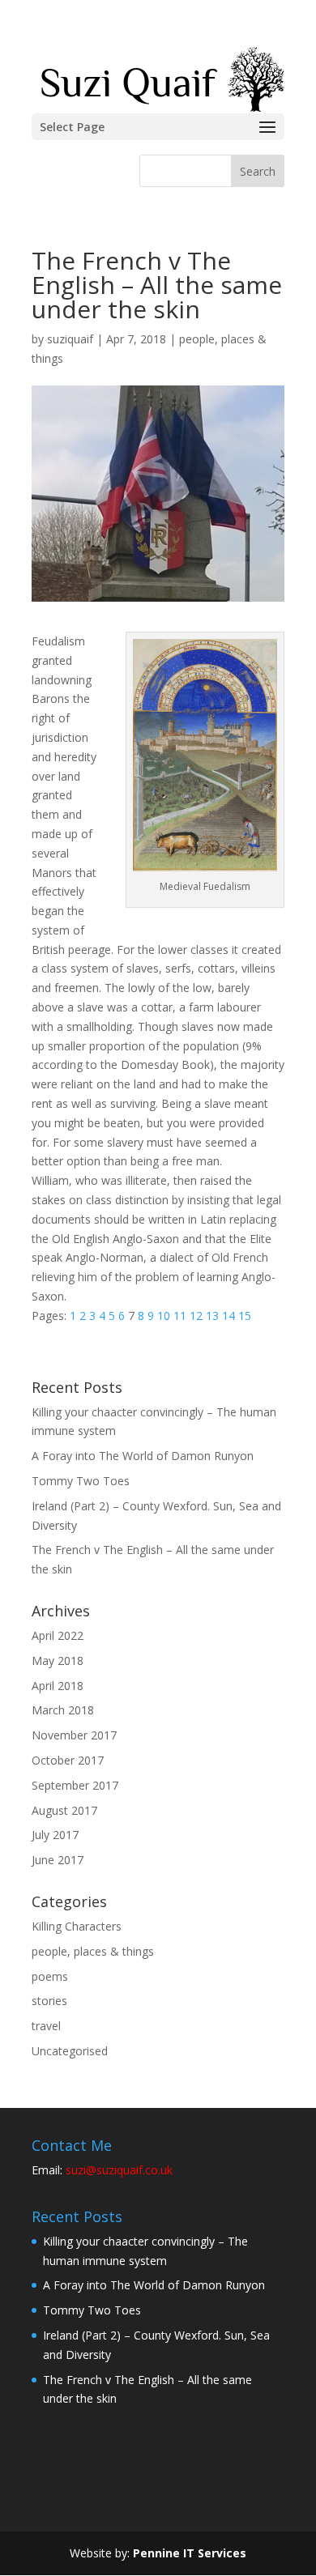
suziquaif (70, 339)
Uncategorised (70, 2051)
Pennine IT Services (190, 2553)
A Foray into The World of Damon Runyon (143, 1456)
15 (245, 1316)
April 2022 (58, 1635)
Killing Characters (77, 1926)
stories (49, 2001)
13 (212, 1316)
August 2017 (64, 1810)
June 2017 (58, 1860)
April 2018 (58, 1686)
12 (196, 1316)
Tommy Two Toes (81, 1481)
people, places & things (93, 1951)
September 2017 (75, 1785)
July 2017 (55, 1835)
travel (46, 2026)
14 (228, 1316)
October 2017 (68, 1760)
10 (164, 1316)
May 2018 (58, 1661)
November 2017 (74, 1735)
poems (50, 1976)
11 (180, 1316)
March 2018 (63, 1710)
